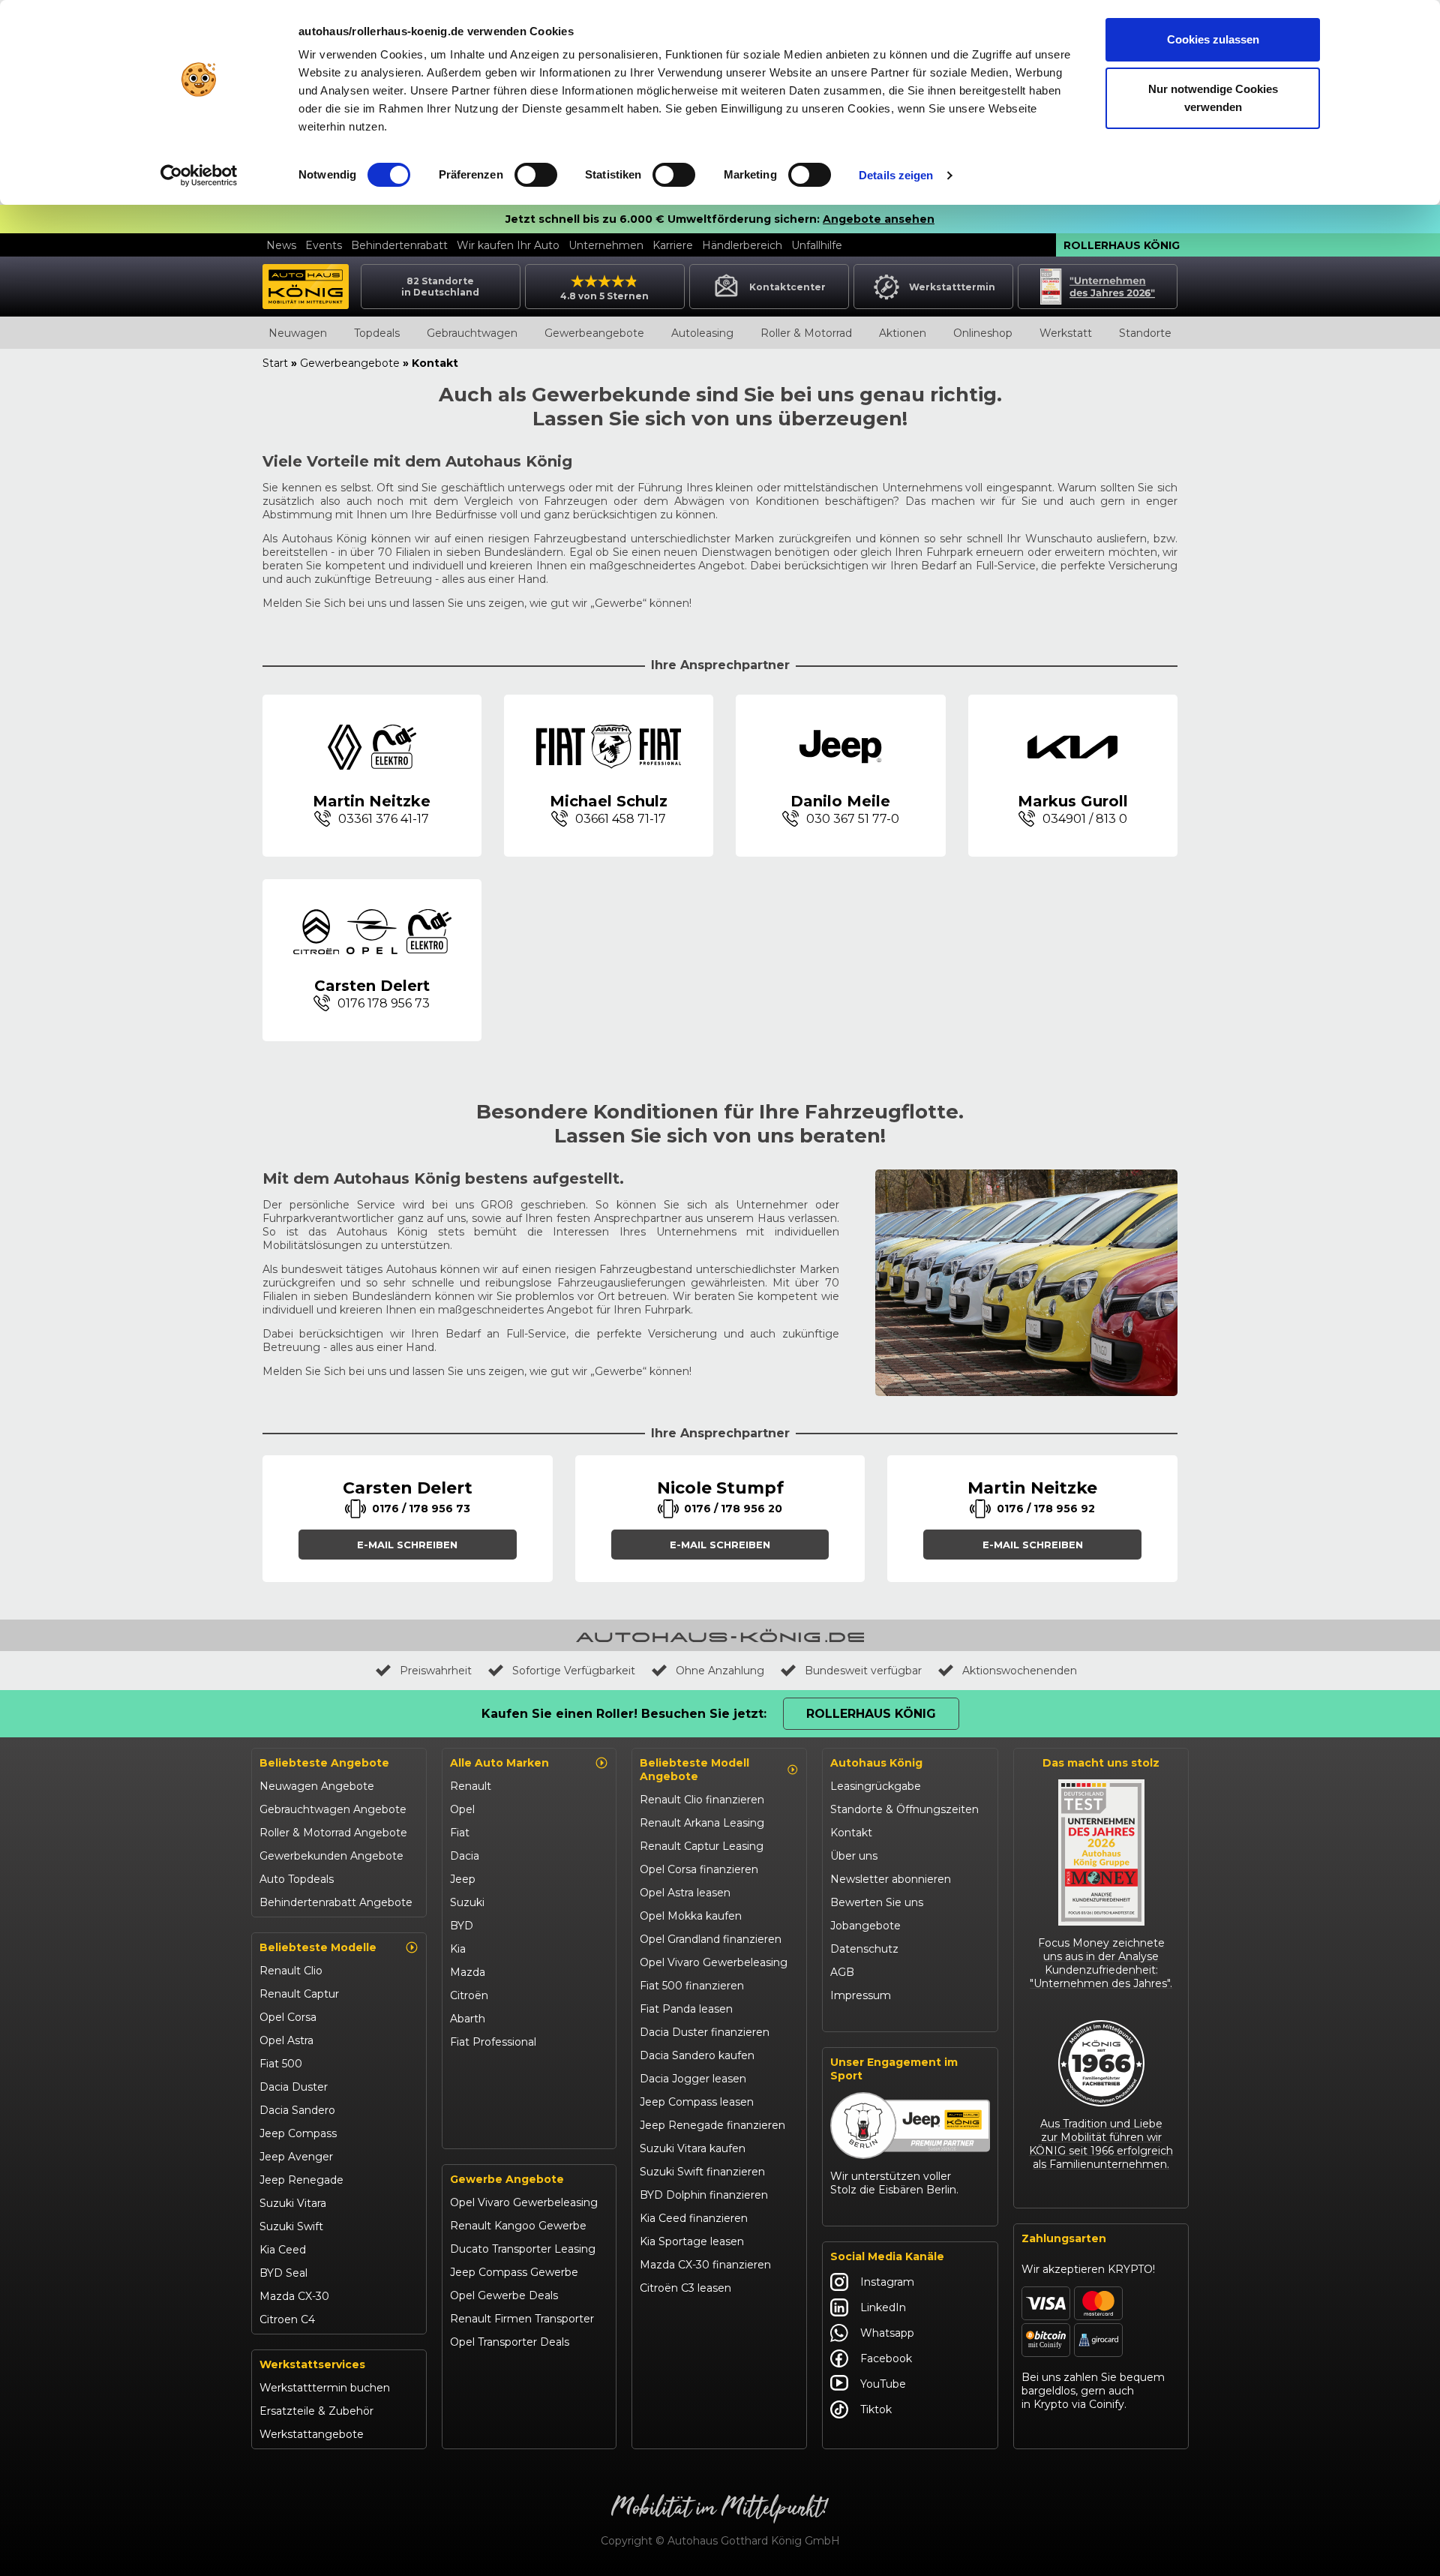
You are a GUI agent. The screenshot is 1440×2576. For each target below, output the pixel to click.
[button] (408, 1545)
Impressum (861, 1995)
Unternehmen (606, 245)
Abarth (468, 2019)
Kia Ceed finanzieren (694, 2218)
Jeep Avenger (296, 2157)
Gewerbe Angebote (507, 2179)
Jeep (463, 1879)
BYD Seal (283, 2273)
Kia (458, 1949)
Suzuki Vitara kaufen (693, 2148)
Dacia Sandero (297, 2110)
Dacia (465, 1856)
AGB (842, 1972)
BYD (462, 1926)
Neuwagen (298, 333)
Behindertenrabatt (399, 245)
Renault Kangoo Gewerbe (518, 2226)
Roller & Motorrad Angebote (333, 1833)
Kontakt (851, 1833)
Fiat (460, 1833)
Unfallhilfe (817, 245)
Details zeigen (896, 175)
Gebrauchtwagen (472, 333)
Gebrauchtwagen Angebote (333, 1809)
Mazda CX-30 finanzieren (705, 2265)
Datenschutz (864, 1949)
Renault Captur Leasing (702, 1846)
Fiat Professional (493, 2042)
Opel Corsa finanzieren (699, 1869)
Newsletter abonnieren (891, 1879)
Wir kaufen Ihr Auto (508, 245)
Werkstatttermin (952, 287)
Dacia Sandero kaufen (697, 2055)
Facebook (886, 2358)
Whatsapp (887, 2333)
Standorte (1145, 333)
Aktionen (903, 333)
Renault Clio (291, 1971)
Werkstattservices (312, 2364)
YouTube (883, 2384)
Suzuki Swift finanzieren (702, 2172)
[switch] (536, 175)
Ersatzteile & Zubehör (316, 2411)
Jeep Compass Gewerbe (514, 2272)
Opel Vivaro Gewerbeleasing (524, 2202)
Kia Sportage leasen (692, 2241)
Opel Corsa (288, 2017)
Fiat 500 (281, 2064)
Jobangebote (865, 1926)
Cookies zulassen (1213, 39)
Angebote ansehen (879, 219)
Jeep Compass (298, 2133)
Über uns (854, 1856)
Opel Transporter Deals (510, 2342)
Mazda (468, 1972)
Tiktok (876, 2409)
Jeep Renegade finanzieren (712, 2125)
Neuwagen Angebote (317, 1786)
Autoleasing (702, 333)
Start (275, 363)
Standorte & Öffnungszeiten (904, 1809)
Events (324, 245)
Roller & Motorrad (806, 333)
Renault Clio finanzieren (702, 1800)
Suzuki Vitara (293, 2203)
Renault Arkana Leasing (702, 1823)
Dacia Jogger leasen (693, 2079)
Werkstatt (1066, 333)
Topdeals (377, 333)
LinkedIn (883, 2307)
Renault (471, 1786)
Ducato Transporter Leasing (523, 2249)
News (281, 245)
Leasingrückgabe (876, 1786)
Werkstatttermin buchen (325, 2388)
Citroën (469, 1995)
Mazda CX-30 (294, 2296)
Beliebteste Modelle (318, 1947)
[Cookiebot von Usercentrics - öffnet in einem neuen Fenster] (199, 176)
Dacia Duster (294, 2087)
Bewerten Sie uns (877, 1902)
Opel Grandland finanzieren (711, 1939)
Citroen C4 (287, 2319)
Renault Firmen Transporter (522, 2319)
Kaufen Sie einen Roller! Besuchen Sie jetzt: (624, 1714)
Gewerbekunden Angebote (331, 1856)
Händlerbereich (742, 245)
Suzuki (467, 1902)
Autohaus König (876, 1763)
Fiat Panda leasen (686, 2009)
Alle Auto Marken (499, 1763)
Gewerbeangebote (594, 333)
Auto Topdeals (297, 1879)
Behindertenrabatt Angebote (336, 1902)
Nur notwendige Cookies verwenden (1213, 98)
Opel (462, 1809)
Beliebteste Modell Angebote (694, 1770)
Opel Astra (286, 2040)
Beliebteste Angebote (324, 1763)
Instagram (887, 2282)
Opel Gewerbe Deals (504, 2295)
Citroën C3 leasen (685, 2288)
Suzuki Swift (291, 2226)
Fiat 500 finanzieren (692, 1986)
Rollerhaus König (1122, 245)
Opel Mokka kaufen (691, 1916)
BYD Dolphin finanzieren (704, 2195)
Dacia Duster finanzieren (705, 2032)
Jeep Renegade (301, 2180)
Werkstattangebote (312, 2434)
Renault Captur (299, 1994)
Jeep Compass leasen (697, 2102)
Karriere (673, 245)
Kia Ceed (283, 2250)
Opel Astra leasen (685, 1893)
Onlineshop (983, 333)
